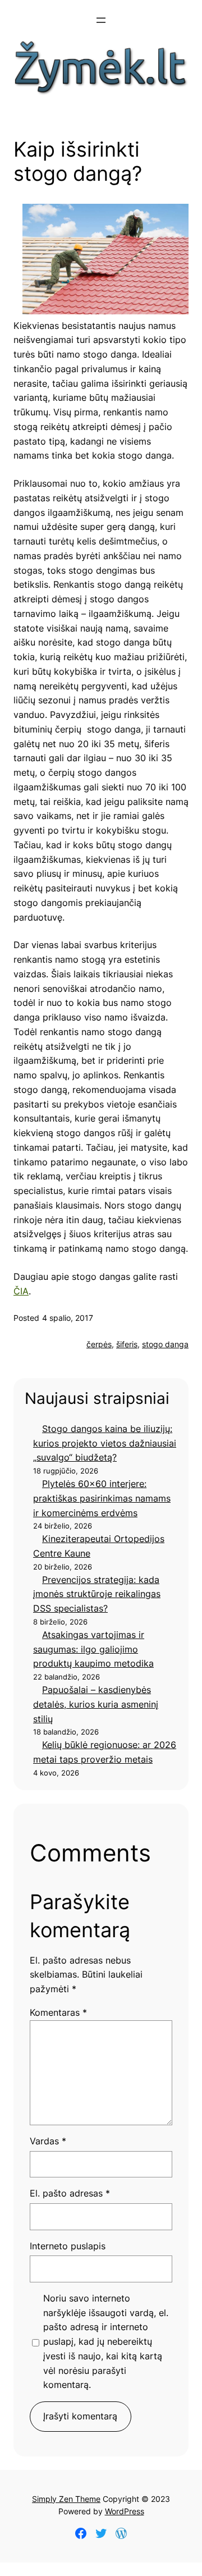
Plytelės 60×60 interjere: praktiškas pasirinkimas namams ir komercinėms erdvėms (102, 1498)
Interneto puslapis (68, 2246)
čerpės (99, 1344)
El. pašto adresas (70, 2193)
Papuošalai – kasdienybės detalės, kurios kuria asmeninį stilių (96, 1704)
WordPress (125, 2511)
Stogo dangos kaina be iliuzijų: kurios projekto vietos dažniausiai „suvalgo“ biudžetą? (105, 1443)
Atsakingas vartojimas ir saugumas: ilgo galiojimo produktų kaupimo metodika (93, 1649)
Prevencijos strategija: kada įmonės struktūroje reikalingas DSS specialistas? (97, 1594)
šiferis (127, 1344)
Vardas (48, 2141)
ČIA (21, 1291)
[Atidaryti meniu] (101, 20)
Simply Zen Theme (66, 2499)
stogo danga (165, 1344)
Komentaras (58, 2012)
